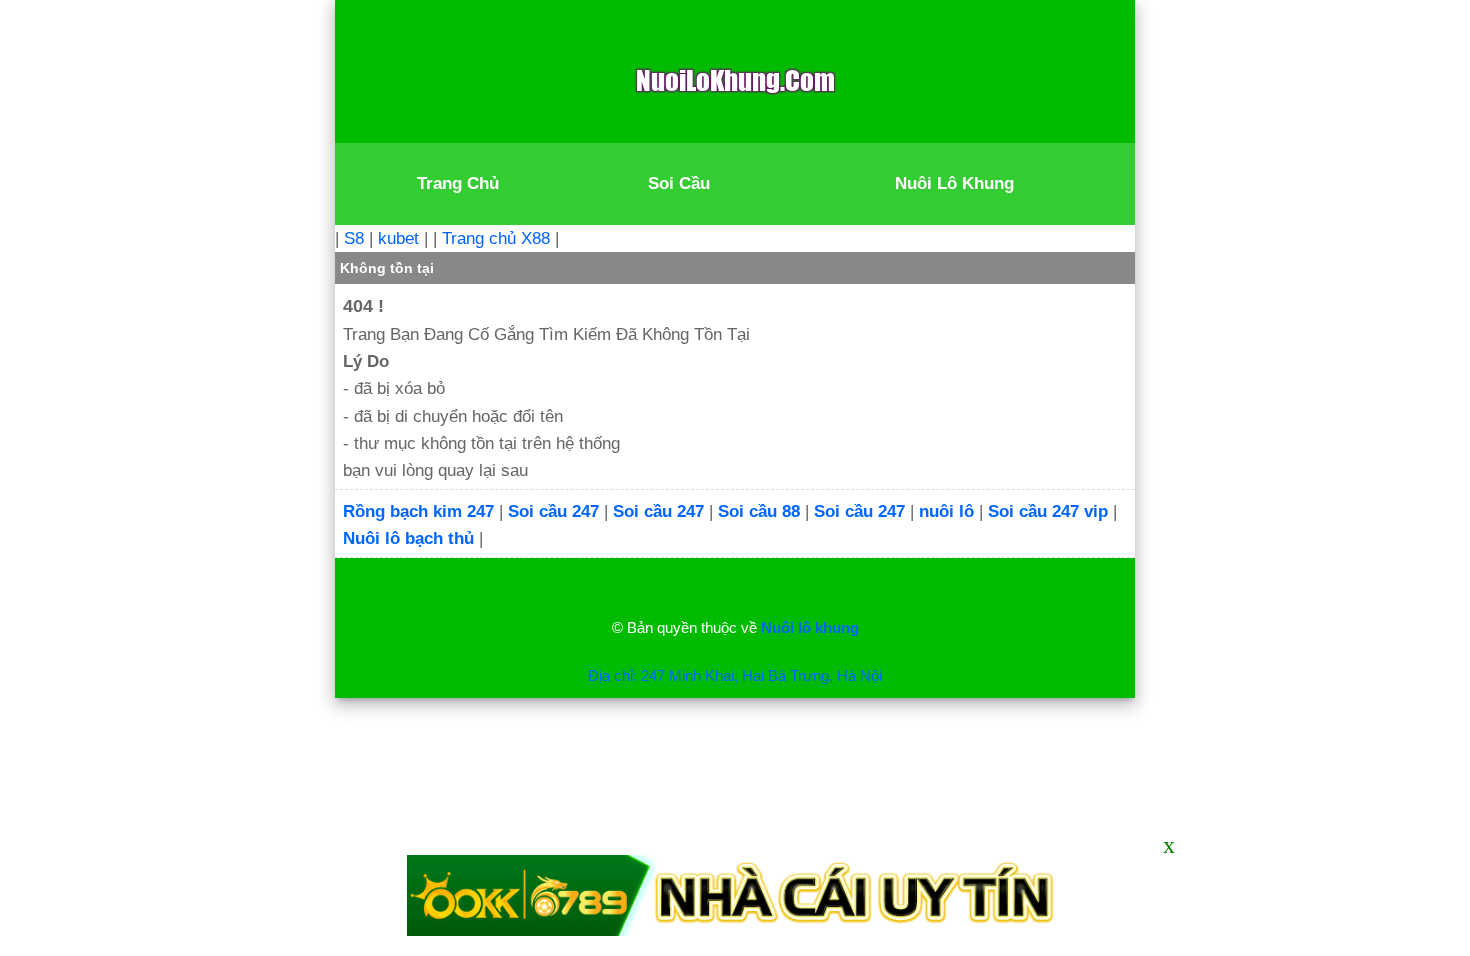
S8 (354, 238)
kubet (398, 238)
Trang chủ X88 (496, 238)
